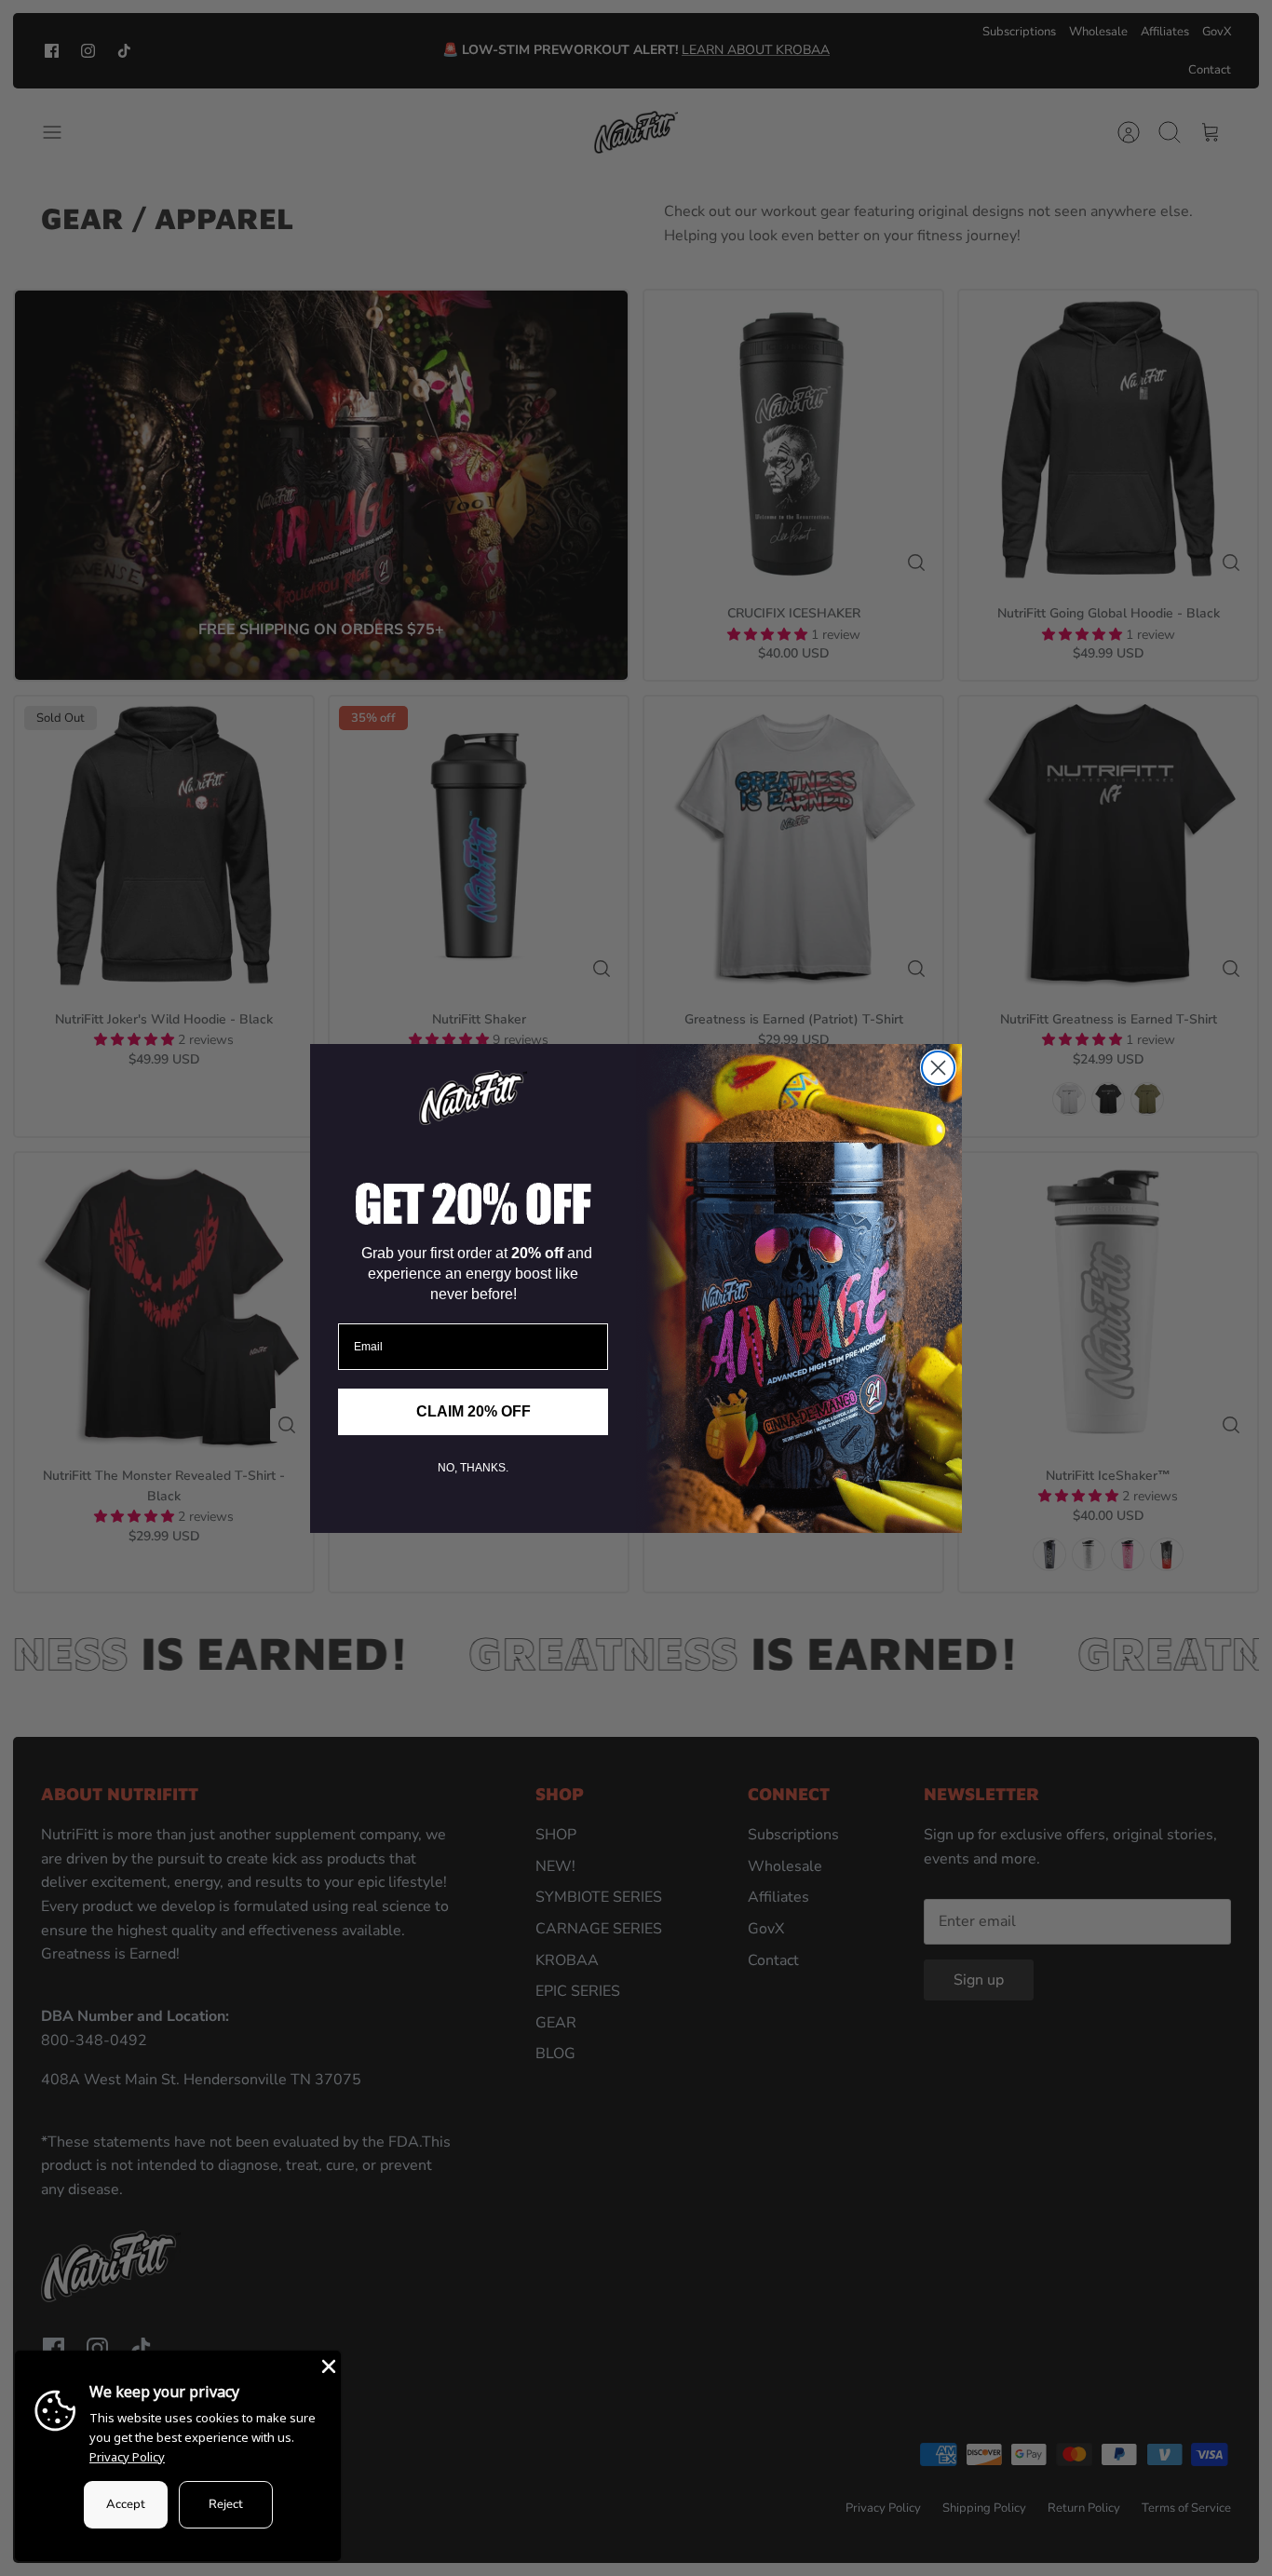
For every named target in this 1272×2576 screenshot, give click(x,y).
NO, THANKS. (473, 1468)
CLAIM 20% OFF (474, 1411)
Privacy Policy (127, 2457)
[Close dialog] (938, 1068)
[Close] (327, 2365)
